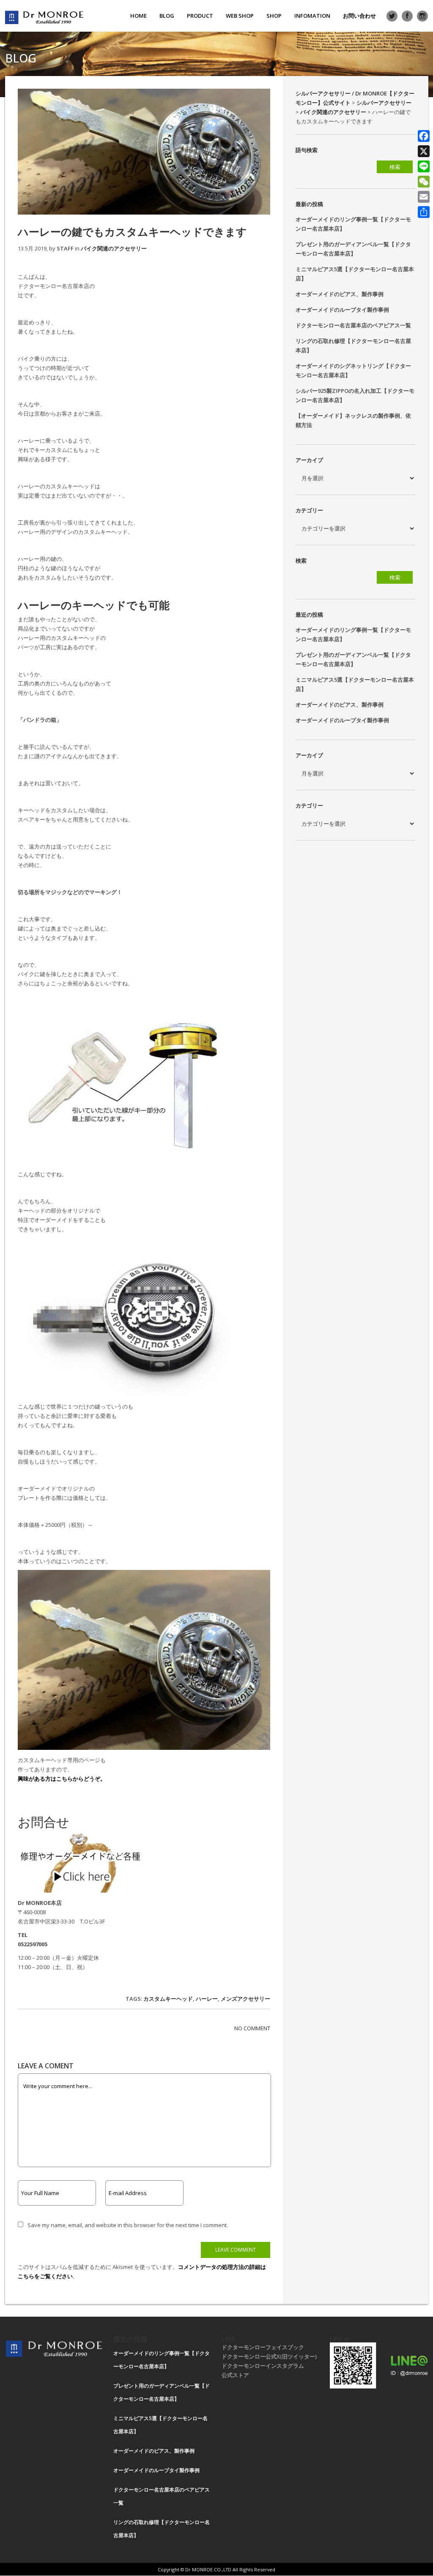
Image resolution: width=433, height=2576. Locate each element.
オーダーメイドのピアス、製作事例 (340, 294)
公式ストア (235, 2375)
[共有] (424, 212)
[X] (424, 151)
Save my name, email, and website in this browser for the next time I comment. (128, 2225)
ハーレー (207, 1999)
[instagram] (422, 16)
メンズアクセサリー (245, 1999)
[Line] (424, 166)
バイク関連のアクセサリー (114, 248)
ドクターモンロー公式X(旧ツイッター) (269, 2356)
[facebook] (407, 16)
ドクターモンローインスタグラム (263, 2366)
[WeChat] (424, 182)
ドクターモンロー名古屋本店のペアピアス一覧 (353, 325)
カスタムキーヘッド (168, 1999)
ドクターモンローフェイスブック (263, 2347)
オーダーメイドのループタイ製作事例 (342, 310)
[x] (392, 16)
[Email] (424, 197)
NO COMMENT (252, 2028)
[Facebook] (424, 136)
